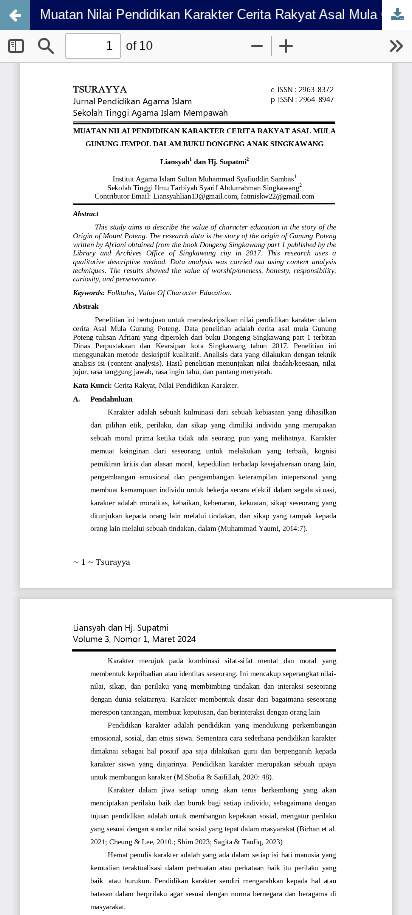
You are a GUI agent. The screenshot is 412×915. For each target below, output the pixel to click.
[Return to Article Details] (15, 15)
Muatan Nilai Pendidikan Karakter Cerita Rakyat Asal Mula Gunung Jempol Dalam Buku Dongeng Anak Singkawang (226, 14)
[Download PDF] (397, 15)
